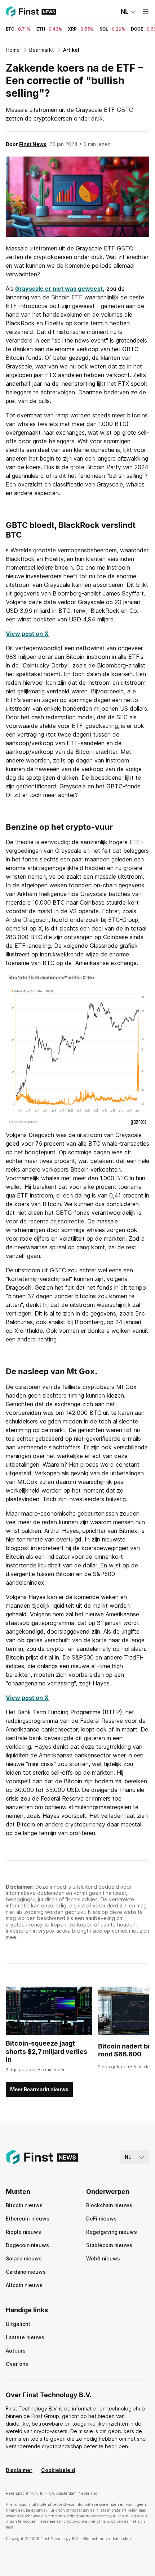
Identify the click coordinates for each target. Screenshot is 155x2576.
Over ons (17, 2364)
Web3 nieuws (103, 2258)
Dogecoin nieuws (27, 2245)
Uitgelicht (18, 2324)
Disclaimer (19, 2470)
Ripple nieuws (23, 2232)
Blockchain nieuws (109, 2205)
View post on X (27, 634)
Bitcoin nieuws (24, 2205)
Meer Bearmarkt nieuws (39, 2089)
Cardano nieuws (26, 2272)
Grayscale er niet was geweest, (60, 289)
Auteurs (16, 2351)
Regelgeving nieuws (112, 2232)
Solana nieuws (24, 2258)
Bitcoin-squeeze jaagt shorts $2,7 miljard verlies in (46, 2051)
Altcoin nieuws (24, 2285)
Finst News (33, 144)
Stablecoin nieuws (109, 2245)
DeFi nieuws (101, 2219)
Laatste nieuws (25, 2337)
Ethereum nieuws (28, 2219)
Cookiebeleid (58, 2470)
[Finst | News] (31, 12)
